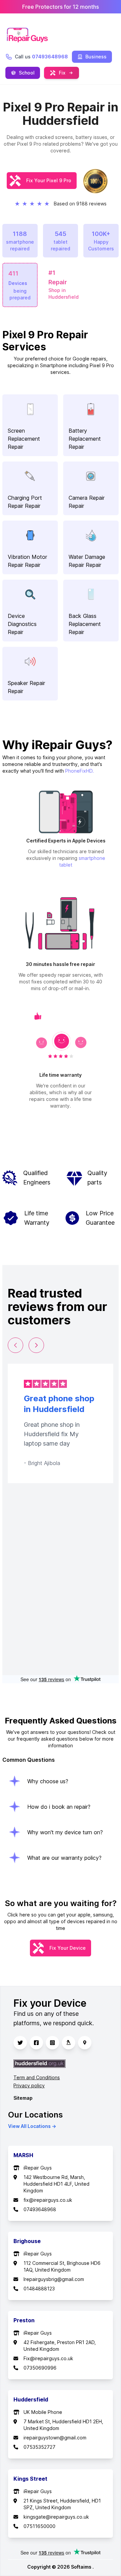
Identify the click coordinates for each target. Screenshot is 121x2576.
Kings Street (30, 2479)
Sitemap (23, 2098)
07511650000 (39, 2526)
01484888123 (39, 2289)
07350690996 (40, 2368)
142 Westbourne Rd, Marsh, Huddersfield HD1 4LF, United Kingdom (56, 2184)
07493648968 (40, 2209)
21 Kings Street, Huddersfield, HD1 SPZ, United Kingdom (62, 2504)
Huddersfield (31, 2399)
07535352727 (39, 2447)
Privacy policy (29, 2085)
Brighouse (27, 2241)
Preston (24, 2320)
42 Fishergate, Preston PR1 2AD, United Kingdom (60, 2346)
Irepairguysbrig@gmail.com (54, 2279)
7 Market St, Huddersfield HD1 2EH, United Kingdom (63, 2425)
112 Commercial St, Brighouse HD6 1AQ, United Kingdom (62, 2266)
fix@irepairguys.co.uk (48, 2200)
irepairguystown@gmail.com (55, 2438)
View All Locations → (32, 2126)
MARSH (23, 2155)
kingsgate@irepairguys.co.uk (56, 2517)
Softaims (82, 2567)
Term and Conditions (37, 2077)
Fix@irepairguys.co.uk (48, 2358)
